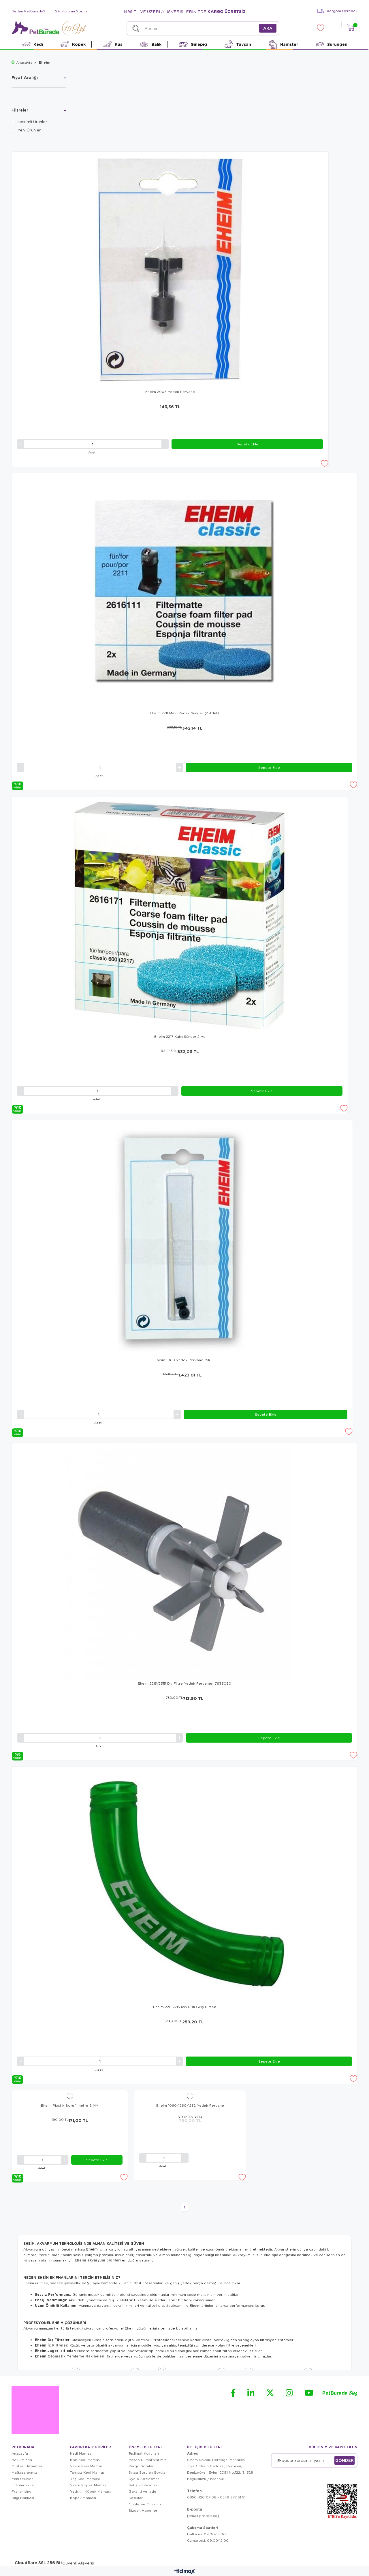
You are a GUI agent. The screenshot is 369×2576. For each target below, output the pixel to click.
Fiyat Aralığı (25, 78)
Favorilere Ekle (324, 463)
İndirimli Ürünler (32, 121)
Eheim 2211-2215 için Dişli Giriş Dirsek (184, 2007)
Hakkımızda (22, 2460)
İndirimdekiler (23, 2485)
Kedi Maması (81, 2453)
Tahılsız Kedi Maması (88, 2472)
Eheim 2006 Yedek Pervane (170, 392)
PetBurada (340, 2393)
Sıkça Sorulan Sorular (148, 2472)
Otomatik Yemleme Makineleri (76, 2356)
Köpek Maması (83, 2498)
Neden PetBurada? (28, 11)
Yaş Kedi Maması (85, 2479)
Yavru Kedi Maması (87, 2466)
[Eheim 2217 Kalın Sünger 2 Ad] (180, 915)
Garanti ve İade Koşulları (142, 2495)
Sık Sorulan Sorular (72, 11)
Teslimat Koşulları (144, 2453)
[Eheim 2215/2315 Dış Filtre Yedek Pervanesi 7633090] (184, 1562)
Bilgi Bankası (23, 2498)
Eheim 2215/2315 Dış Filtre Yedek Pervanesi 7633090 (184, 1683)
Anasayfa (20, 2453)
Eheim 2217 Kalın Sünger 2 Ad (180, 1036)
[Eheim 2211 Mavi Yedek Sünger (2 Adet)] (184, 591)
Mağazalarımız (24, 2472)
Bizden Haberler (143, 2510)
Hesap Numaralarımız (147, 2460)
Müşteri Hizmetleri (27, 2466)
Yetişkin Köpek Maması (90, 2491)
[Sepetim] (351, 28)
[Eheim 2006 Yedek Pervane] (170, 270)
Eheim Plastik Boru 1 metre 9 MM (70, 2105)
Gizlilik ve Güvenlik (145, 2504)
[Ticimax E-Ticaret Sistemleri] (185, 2572)
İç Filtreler (57, 2345)
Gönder (344, 2460)
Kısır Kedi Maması (85, 2460)
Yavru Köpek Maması (89, 2485)
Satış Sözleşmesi (143, 2485)
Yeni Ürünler (29, 130)
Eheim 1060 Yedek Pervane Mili (182, 1360)
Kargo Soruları (142, 2466)
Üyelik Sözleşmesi (144, 2479)
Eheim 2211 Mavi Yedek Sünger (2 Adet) (184, 713)
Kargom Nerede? (342, 11)
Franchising (21, 2491)
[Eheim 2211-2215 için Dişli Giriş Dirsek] (184, 1885)
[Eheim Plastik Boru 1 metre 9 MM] (70, 2096)
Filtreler (20, 110)
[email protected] (203, 2516)
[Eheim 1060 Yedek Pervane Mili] (182, 1238)
